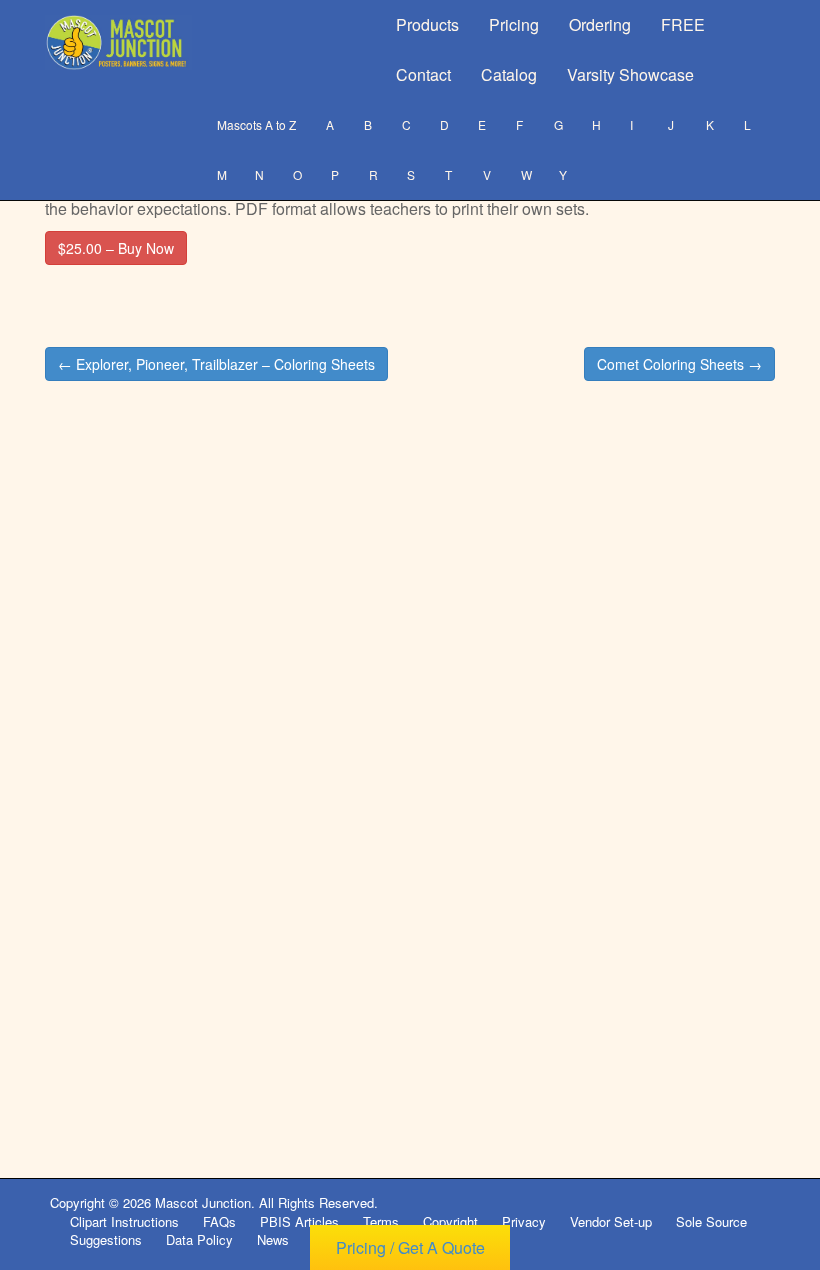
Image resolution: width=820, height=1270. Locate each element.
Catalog (509, 74)
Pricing (514, 24)
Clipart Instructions (124, 1221)
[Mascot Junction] (118, 42)
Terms (381, 1221)
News (273, 1239)
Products (427, 24)
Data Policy (199, 1239)
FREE (683, 24)
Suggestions (106, 1239)
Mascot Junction (203, 1202)
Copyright (450, 1221)
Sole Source (711, 1221)
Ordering (600, 24)
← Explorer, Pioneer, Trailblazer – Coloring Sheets (216, 364)
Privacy (524, 1221)
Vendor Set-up (611, 1221)
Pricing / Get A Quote (410, 1247)
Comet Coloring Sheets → (679, 364)
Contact (423, 74)
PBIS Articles (299, 1221)
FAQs (219, 1221)
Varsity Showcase (630, 74)
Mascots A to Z (256, 124)
